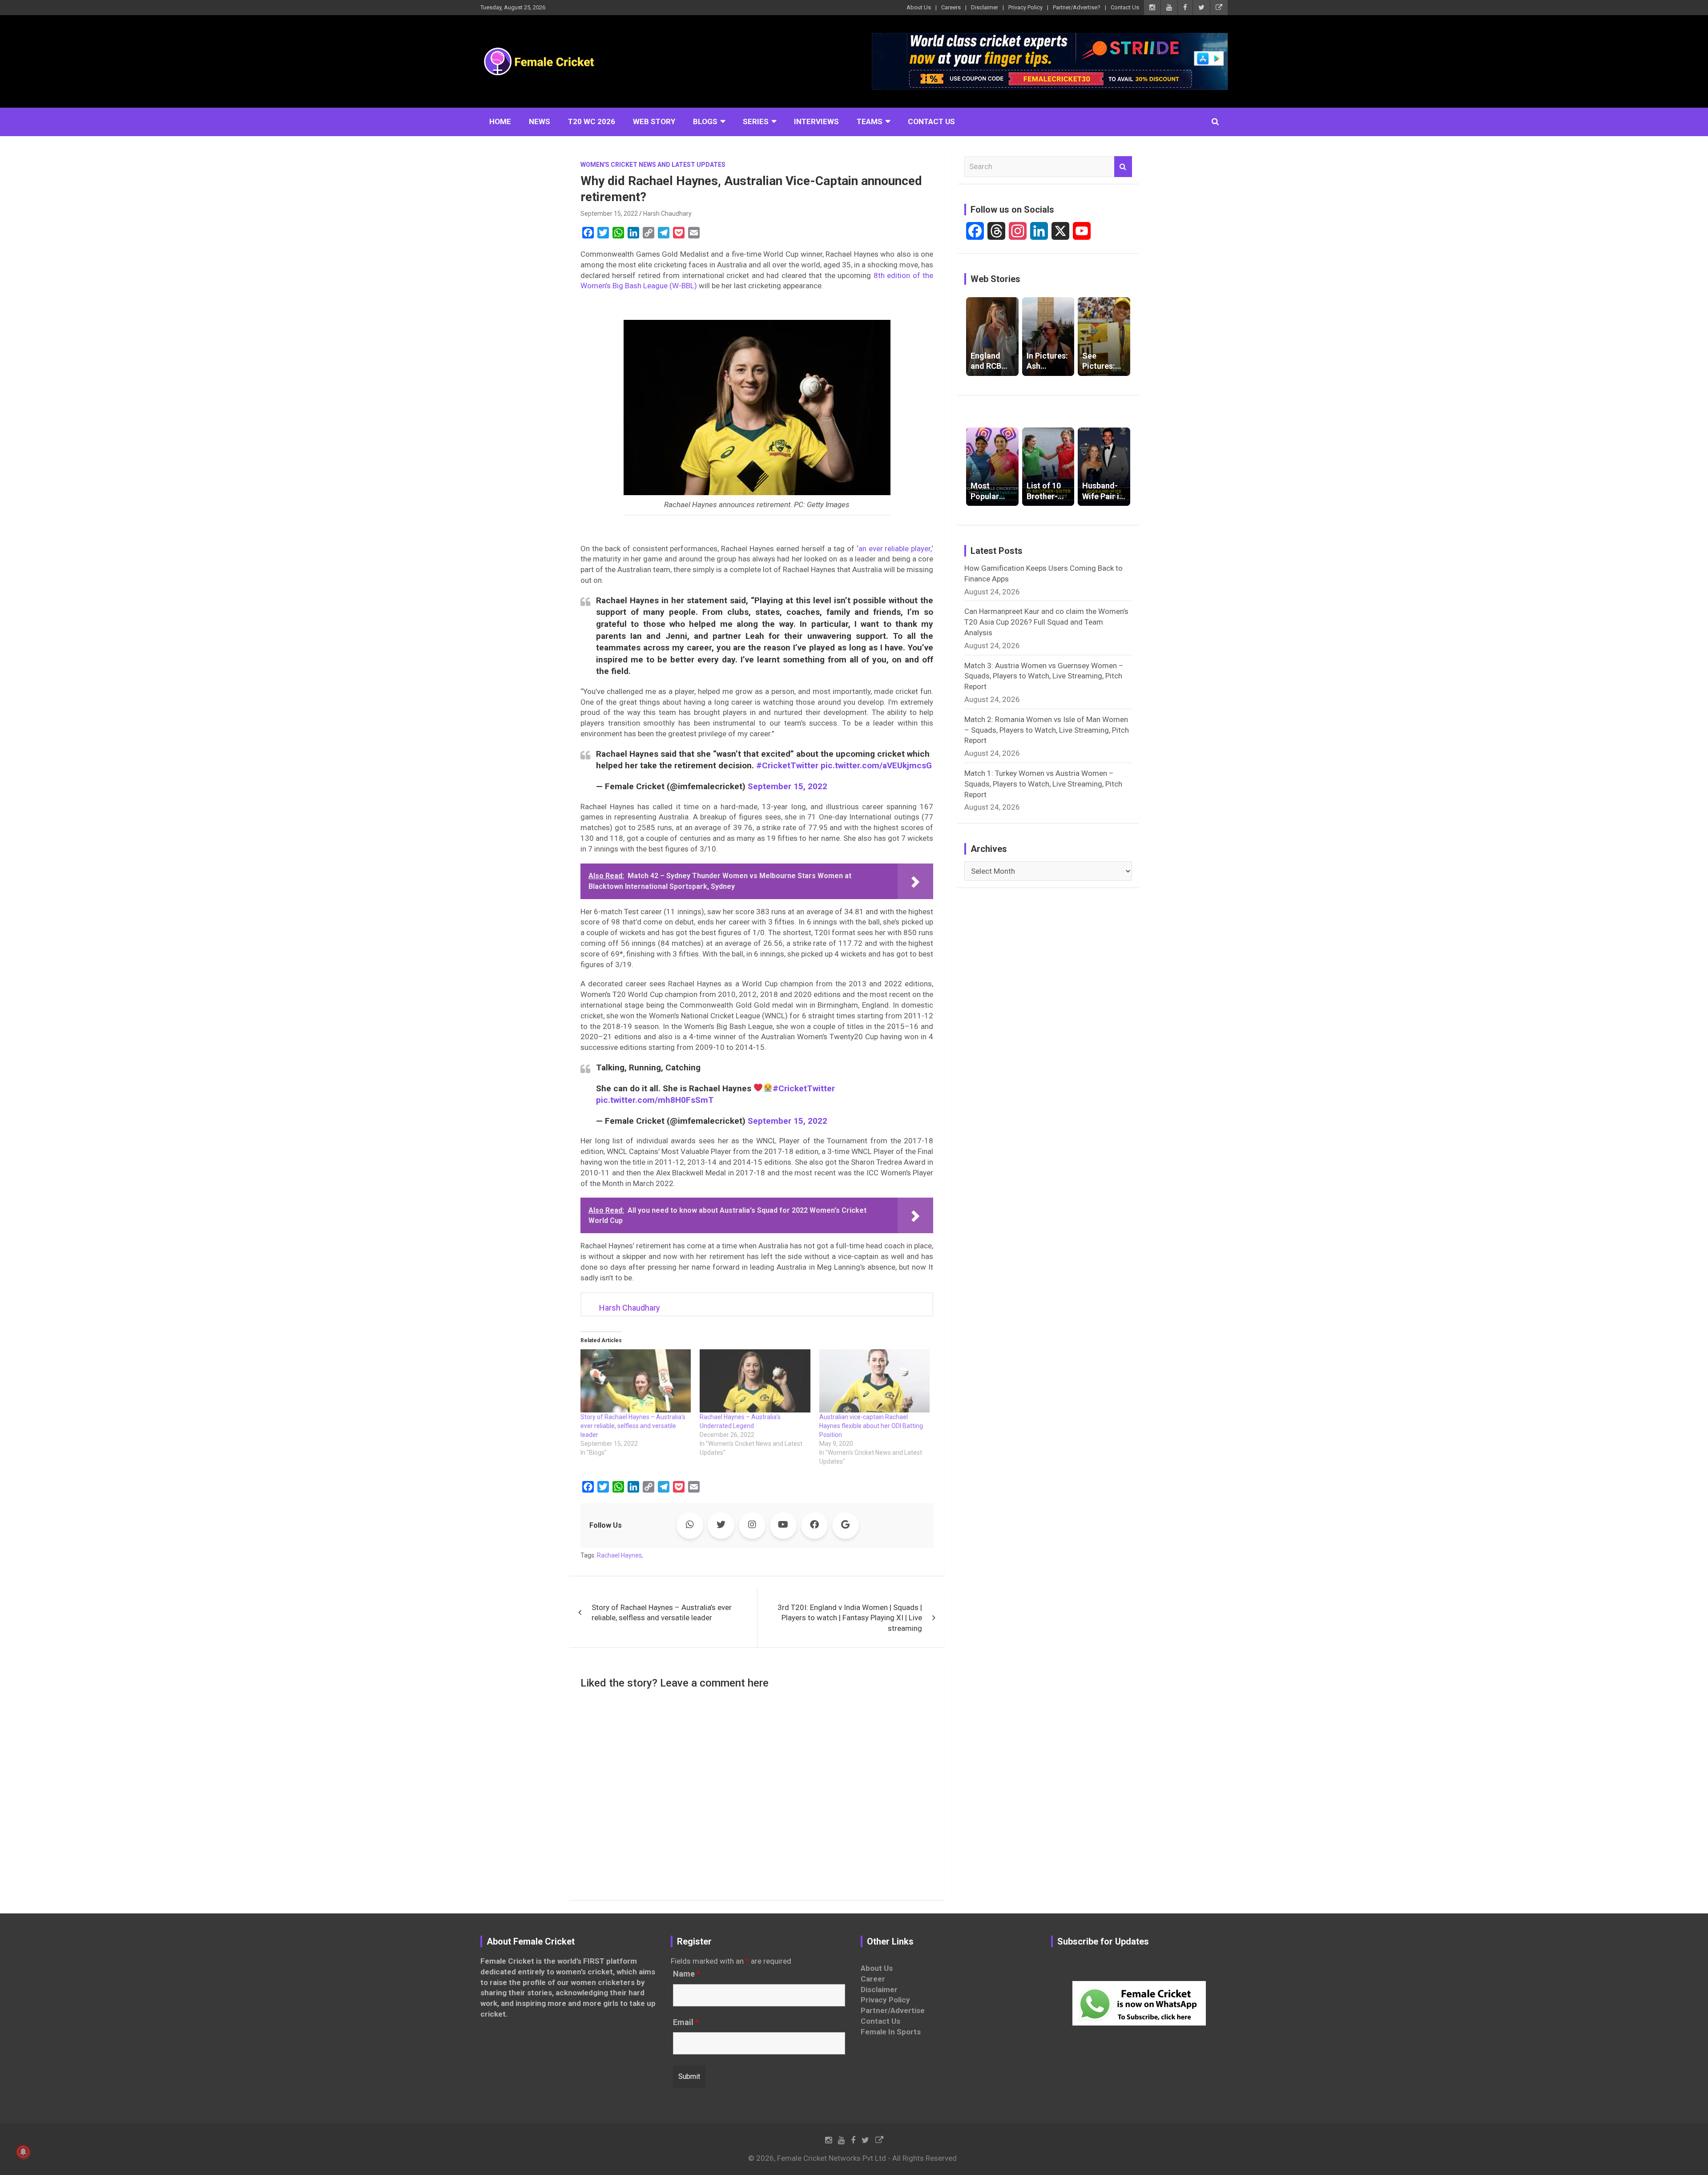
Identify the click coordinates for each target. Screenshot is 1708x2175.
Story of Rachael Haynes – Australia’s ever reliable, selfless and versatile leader (633, 1426)
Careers (951, 7)
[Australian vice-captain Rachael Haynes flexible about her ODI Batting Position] (874, 1381)
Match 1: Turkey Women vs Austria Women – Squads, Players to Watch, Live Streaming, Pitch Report (1043, 784)
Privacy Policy (1025, 7)
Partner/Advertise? (1077, 7)
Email (686, 2022)
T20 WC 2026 (592, 121)
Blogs (705, 121)
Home (500, 121)
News (540, 121)
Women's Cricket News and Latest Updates (653, 165)
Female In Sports (891, 2032)
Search (1123, 167)
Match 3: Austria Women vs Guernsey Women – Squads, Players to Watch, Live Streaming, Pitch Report (1044, 676)
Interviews (816, 121)
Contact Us (1125, 7)
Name (687, 1974)
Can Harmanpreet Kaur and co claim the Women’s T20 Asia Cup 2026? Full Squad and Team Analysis (1046, 622)
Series (756, 121)
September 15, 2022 (609, 214)
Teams (870, 121)
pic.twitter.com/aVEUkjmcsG (876, 765)
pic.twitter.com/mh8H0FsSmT (655, 1100)
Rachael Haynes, (620, 1555)
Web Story (654, 121)
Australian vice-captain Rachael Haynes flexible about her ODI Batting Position (871, 1426)
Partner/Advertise (893, 2010)
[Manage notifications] (23, 2152)
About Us (919, 7)
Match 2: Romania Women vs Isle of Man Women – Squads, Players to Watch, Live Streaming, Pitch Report (1047, 730)
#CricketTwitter (787, 765)
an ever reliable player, (895, 549)
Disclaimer (985, 7)
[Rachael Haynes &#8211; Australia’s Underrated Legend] (755, 1381)
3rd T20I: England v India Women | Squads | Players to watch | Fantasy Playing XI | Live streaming (850, 1618)
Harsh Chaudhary (667, 214)
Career (873, 1979)
